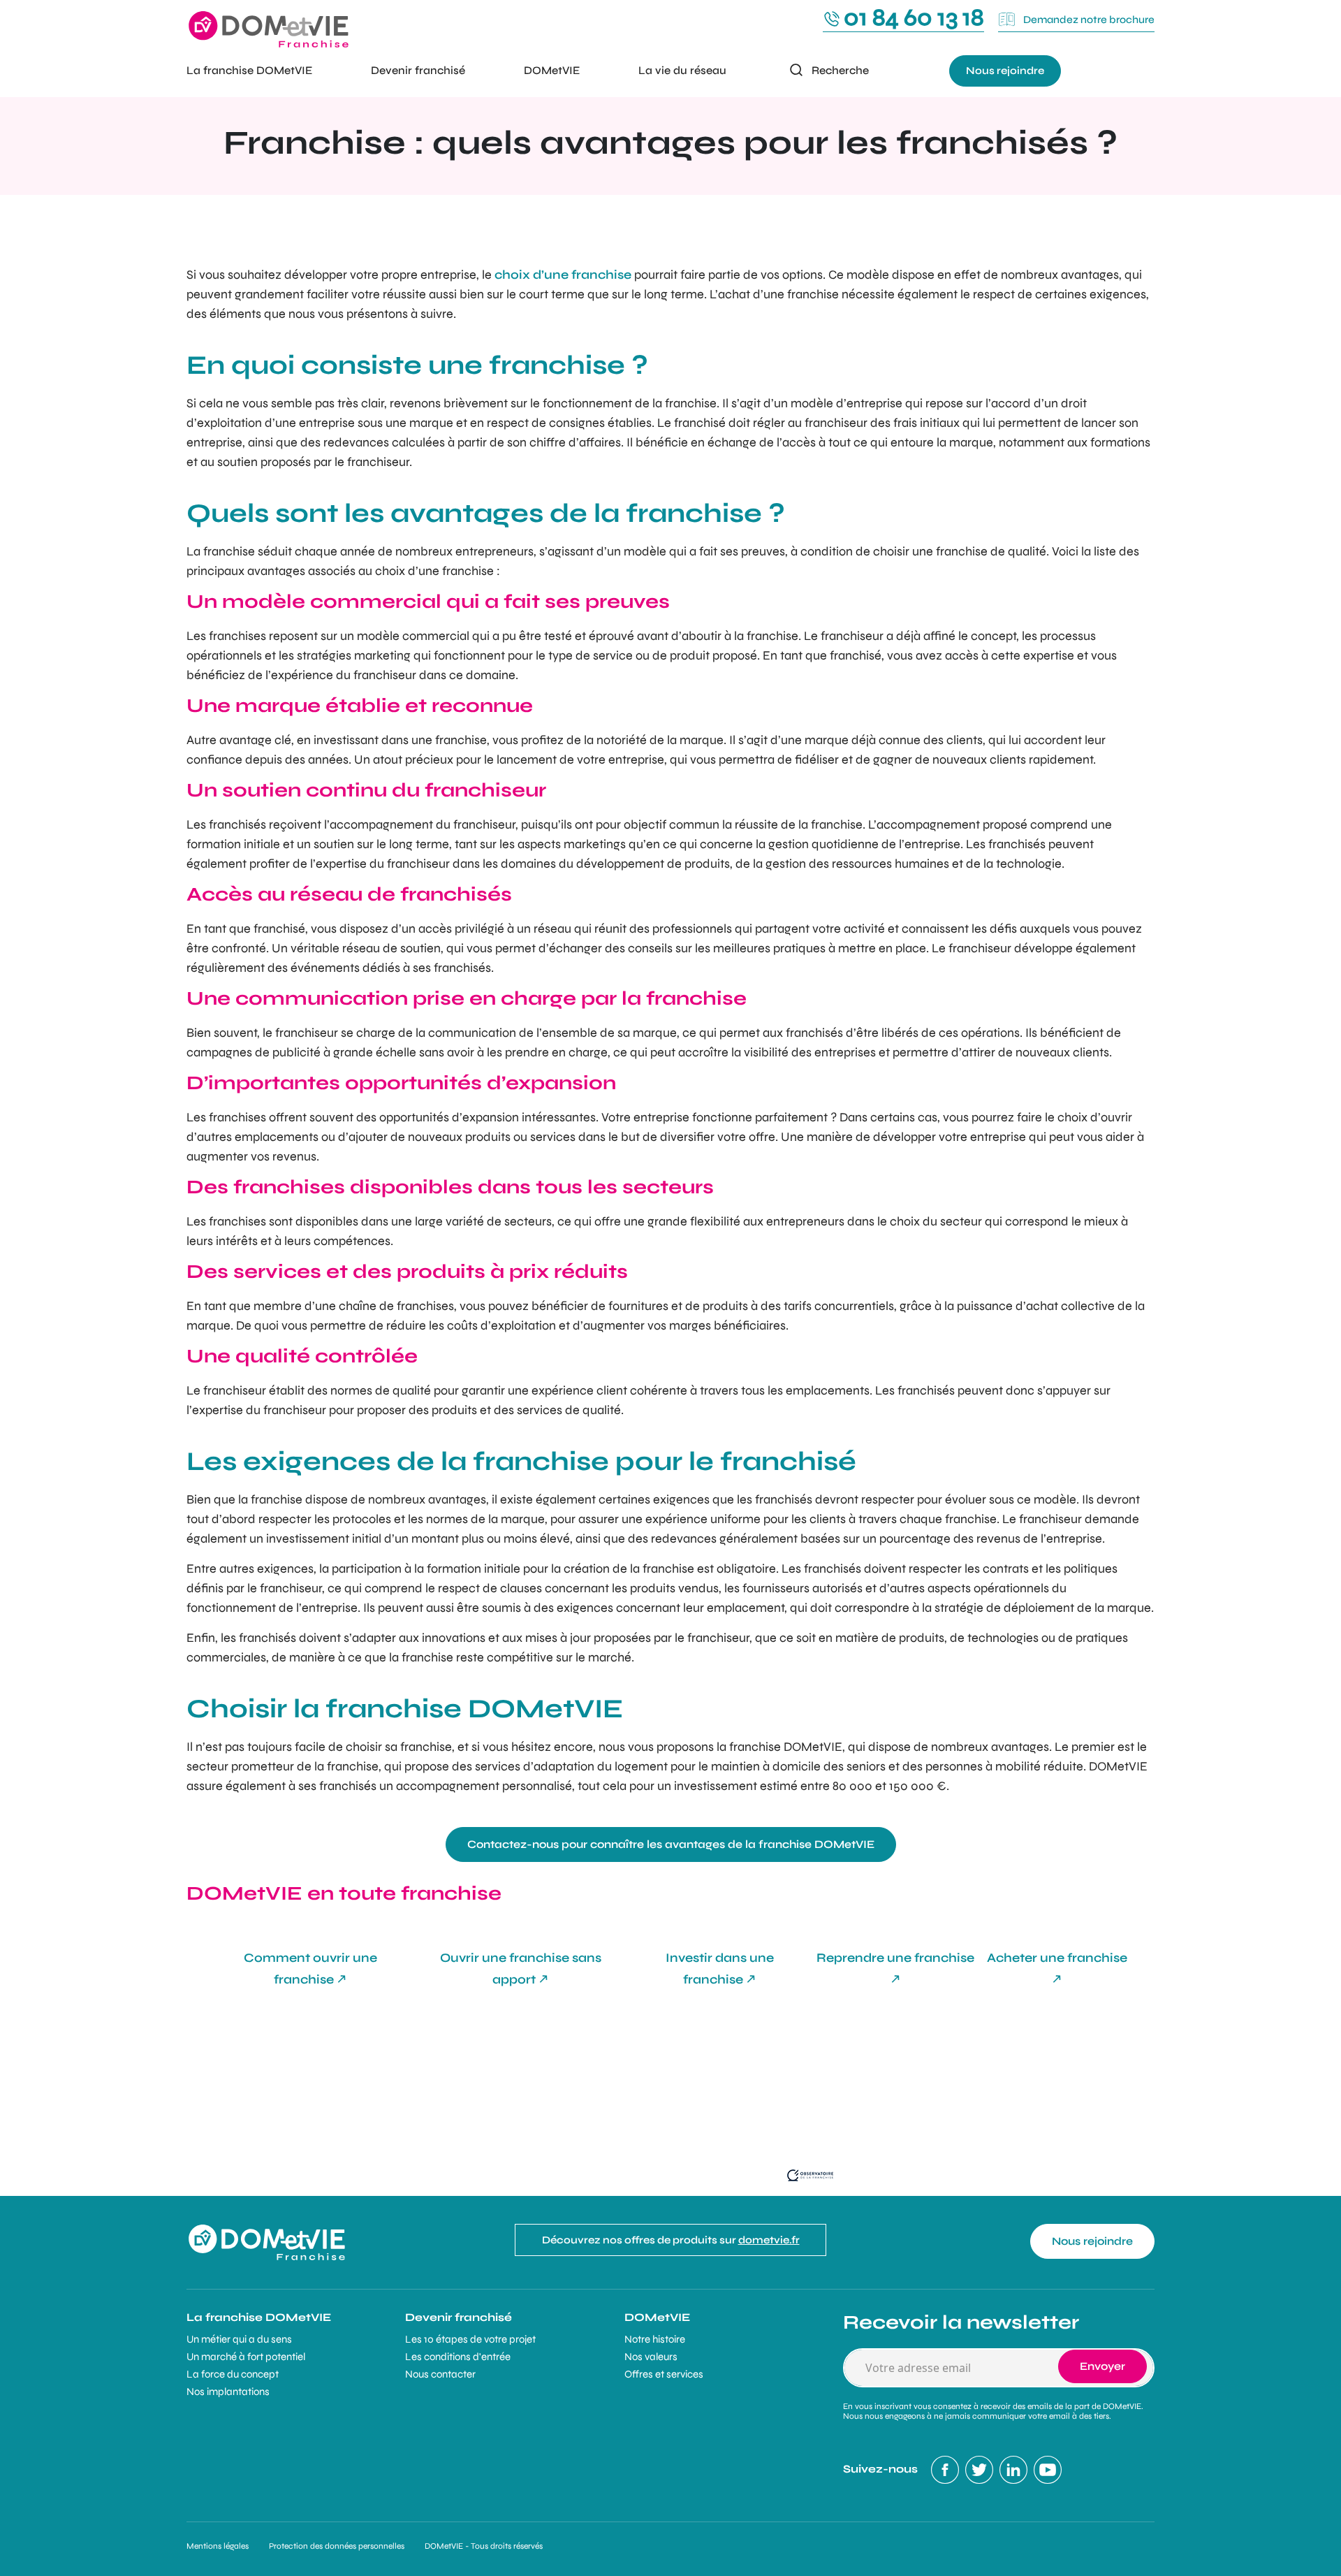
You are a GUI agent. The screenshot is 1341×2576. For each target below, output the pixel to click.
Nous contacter (440, 2374)
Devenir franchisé (418, 70)
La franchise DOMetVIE (249, 70)
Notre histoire (655, 2339)
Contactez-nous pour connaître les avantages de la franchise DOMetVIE (671, 1844)
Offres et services (664, 2374)
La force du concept (233, 2374)
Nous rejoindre (1005, 71)
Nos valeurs (651, 2357)
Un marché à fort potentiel (246, 2357)
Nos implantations (228, 2392)
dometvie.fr (769, 2240)
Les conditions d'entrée (458, 2357)
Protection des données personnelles (337, 2546)
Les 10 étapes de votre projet (470, 2339)
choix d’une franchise (563, 275)
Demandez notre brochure (1088, 20)
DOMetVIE (552, 70)
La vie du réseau (682, 70)
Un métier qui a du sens (239, 2339)
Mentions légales (218, 2546)
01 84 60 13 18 (914, 17)
